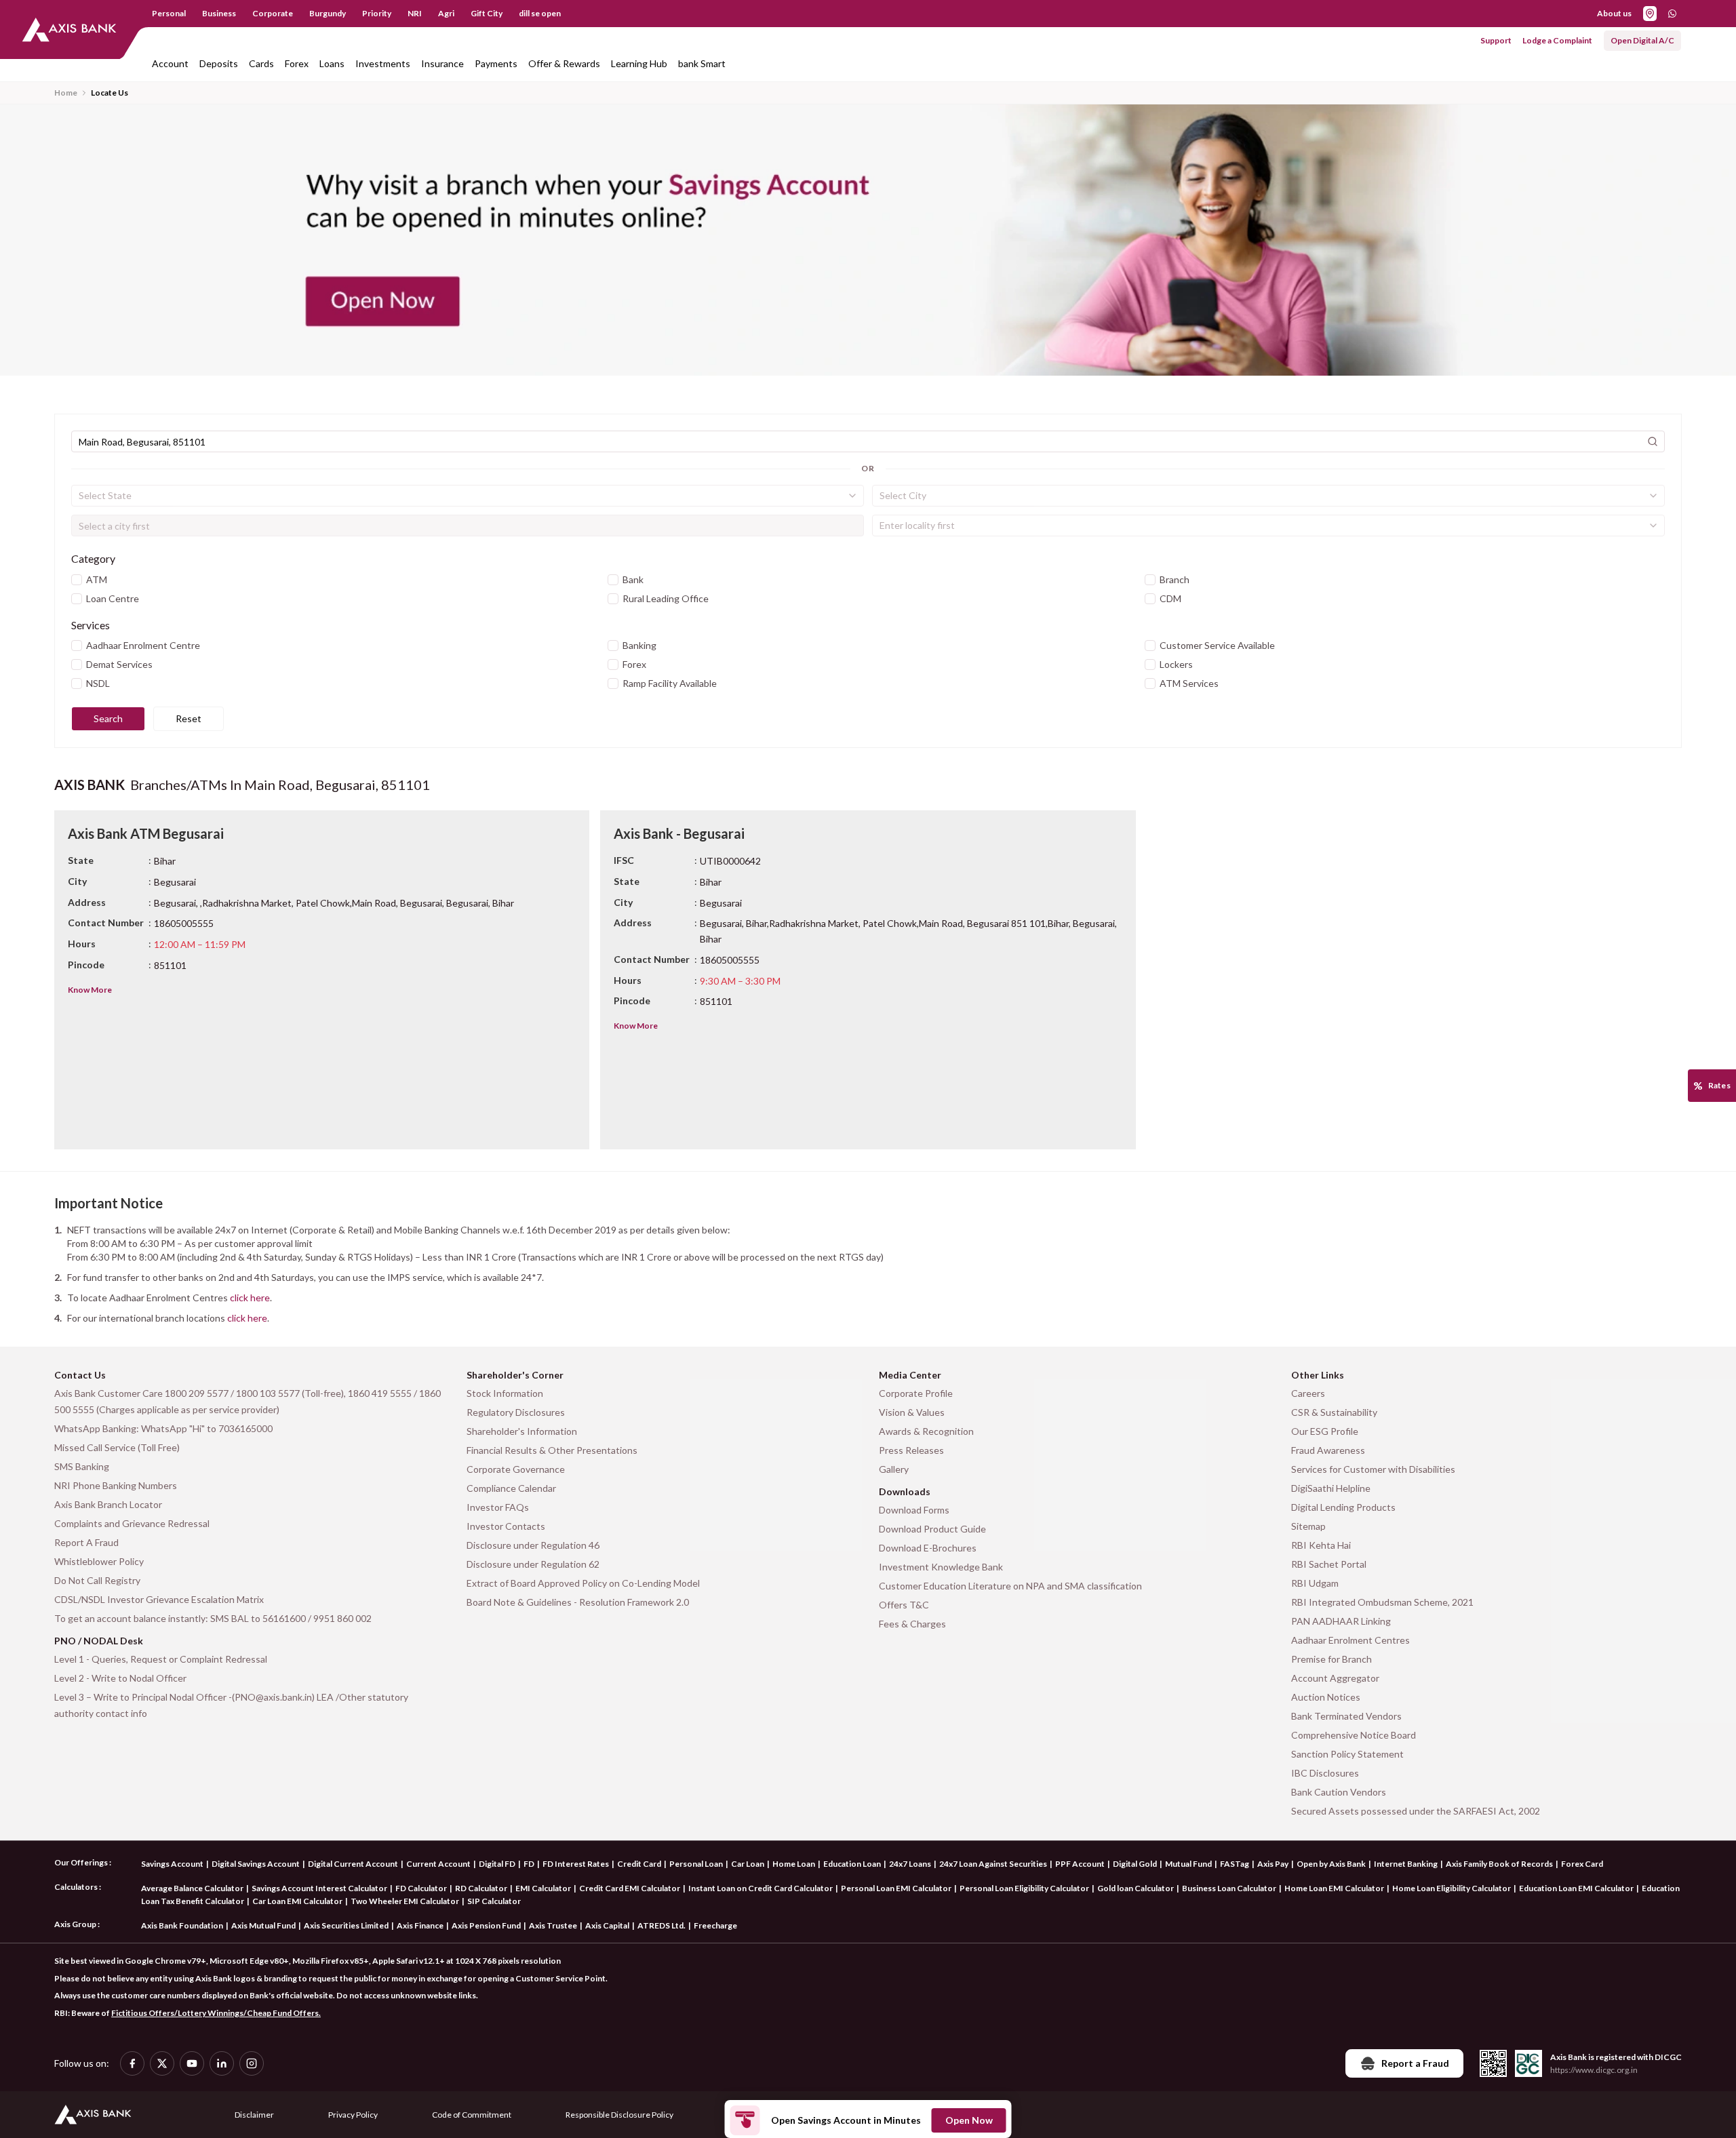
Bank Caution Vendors (1339, 1792)
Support (1496, 40)
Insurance (442, 63)
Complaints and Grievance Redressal (132, 1523)
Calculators (76, 1887)
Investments (383, 63)
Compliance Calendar (511, 1488)
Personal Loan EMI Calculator (896, 1888)
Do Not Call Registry (97, 1580)
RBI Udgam (1315, 1583)
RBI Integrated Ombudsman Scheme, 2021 (1382, 1602)
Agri (446, 13)
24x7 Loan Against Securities (993, 1864)
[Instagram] (252, 2063)
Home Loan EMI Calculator (1334, 1888)
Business (219, 13)
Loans (332, 63)
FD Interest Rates (576, 1864)
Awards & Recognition (926, 1431)
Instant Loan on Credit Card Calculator (761, 1888)
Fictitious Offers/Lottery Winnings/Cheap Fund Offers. (216, 2013)
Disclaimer (254, 2115)
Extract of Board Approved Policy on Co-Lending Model (583, 1583)
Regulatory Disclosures (516, 1412)
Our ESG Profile (1325, 1431)
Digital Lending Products (1343, 1507)
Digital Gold (1135, 1864)
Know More (90, 990)
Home (66, 93)
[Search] (1653, 441)
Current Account (438, 1864)
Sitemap (1308, 1526)
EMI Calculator (543, 1888)
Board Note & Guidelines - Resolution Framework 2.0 (578, 1602)
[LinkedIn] (222, 2063)
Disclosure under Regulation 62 (533, 1564)
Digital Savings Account (256, 1864)
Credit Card (639, 1864)
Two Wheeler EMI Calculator (405, 1901)
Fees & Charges (912, 1624)
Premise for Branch (1331, 1659)
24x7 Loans (910, 1864)
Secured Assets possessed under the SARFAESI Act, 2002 (1416, 1811)
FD (529, 1864)
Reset (189, 718)
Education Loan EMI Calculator (1576, 1888)
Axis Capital (607, 1925)
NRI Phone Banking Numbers (116, 1485)
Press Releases (911, 1450)
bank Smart (702, 63)
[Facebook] (132, 2063)
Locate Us (110, 93)
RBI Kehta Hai (1321, 1545)
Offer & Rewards (564, 63)
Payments (496, 63)
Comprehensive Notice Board (1354, 1735)
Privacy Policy (353, 2115)
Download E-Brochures (928, 1548)
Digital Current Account (353, 1864)
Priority (377, 13)
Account (170, 63)
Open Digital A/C (1642, 40)
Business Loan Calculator (1229, 1888)
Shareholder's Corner (515, 1375)
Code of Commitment (472, 2115)
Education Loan (852, 1864)
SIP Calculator (494, 1901)
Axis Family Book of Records (1499, 1864)
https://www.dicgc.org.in (1594, 2070)
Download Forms (914, 1510)
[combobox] (468, 496)
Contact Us (80, 1375)
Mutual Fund (1188, 1864)
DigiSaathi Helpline (1331, 1488)
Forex (297, 63)
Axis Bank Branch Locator (108, 1504)
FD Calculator (421, 1888)
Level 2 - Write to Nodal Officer (120, 1678)
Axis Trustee (553, 1925)
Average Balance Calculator (192, 1888)
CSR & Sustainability (1334, 1412)
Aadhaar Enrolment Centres (1350, 1640)
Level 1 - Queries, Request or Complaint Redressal (161, 1659)
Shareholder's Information (522, 1431)
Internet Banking (1406, 1864)
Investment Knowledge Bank (941, 1567)
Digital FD (497, 1864)
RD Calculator (481, 1888)
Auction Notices (1326, 1697)
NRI (415, 13)
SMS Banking (82, 1466)
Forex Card (1582, 1864)
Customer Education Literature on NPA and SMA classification (1010, 1586)
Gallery (894, 1469)
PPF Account (1080, 1864)
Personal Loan (696, 1864)
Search (108, 718)
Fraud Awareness (1328, 1450)
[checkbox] (77, 580)
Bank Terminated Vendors (1346, 1716)
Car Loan (748, 1864)
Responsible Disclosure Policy (619, 2115)
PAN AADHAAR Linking (1341, 1621)
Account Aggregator (1335, 1678)
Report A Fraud (86, 1542)
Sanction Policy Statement (1347, 1754)
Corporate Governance (516, 1469)
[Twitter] (162, 2063)
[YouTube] (192, 2063)
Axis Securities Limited (346, 1925)
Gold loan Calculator (1136, 1888)
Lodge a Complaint (1557, 40)
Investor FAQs (498, 1507)
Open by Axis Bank (1331, 1864)
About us (1614, 13)
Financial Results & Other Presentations (552, 1450)
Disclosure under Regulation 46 (533, 1545)
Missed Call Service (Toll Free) (117, 1447)
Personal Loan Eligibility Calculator (1024, 1888)
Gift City (487, 13)
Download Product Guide (932, 1529)
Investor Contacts (506, 1526)
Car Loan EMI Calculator (297, 1901)
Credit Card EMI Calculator (630, 1888)
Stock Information (505, 1393)
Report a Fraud (1415, 2063)
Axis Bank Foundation (182, 1925)
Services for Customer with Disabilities (1373, 1469)
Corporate (273, 13)
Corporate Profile (916, 1393)
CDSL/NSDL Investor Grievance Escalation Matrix (159, 1599)
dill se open (540, 13)
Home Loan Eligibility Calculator (1452, 1888)
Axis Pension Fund (486, 1925)
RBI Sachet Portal (1329, 1564)
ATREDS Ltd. (662, 1925)
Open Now (969, 2120)
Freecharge (715, 1925)
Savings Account (172, 1864)
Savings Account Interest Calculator (319, 1888)
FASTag (1235, 1864)
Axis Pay (1273, 1864)
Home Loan (794, 1864)
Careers (1308, 1393)
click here (250, 1298)
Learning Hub (639, 63)
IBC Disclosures (1325, 1773)
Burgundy (328, 13)
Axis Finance (420, 1925)
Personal (169, 13)
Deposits (219, 63)
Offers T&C (904, 1605)
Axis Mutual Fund (263, 1925)
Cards (261, 63)
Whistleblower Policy (99, 1561)
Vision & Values (912, 1412)
